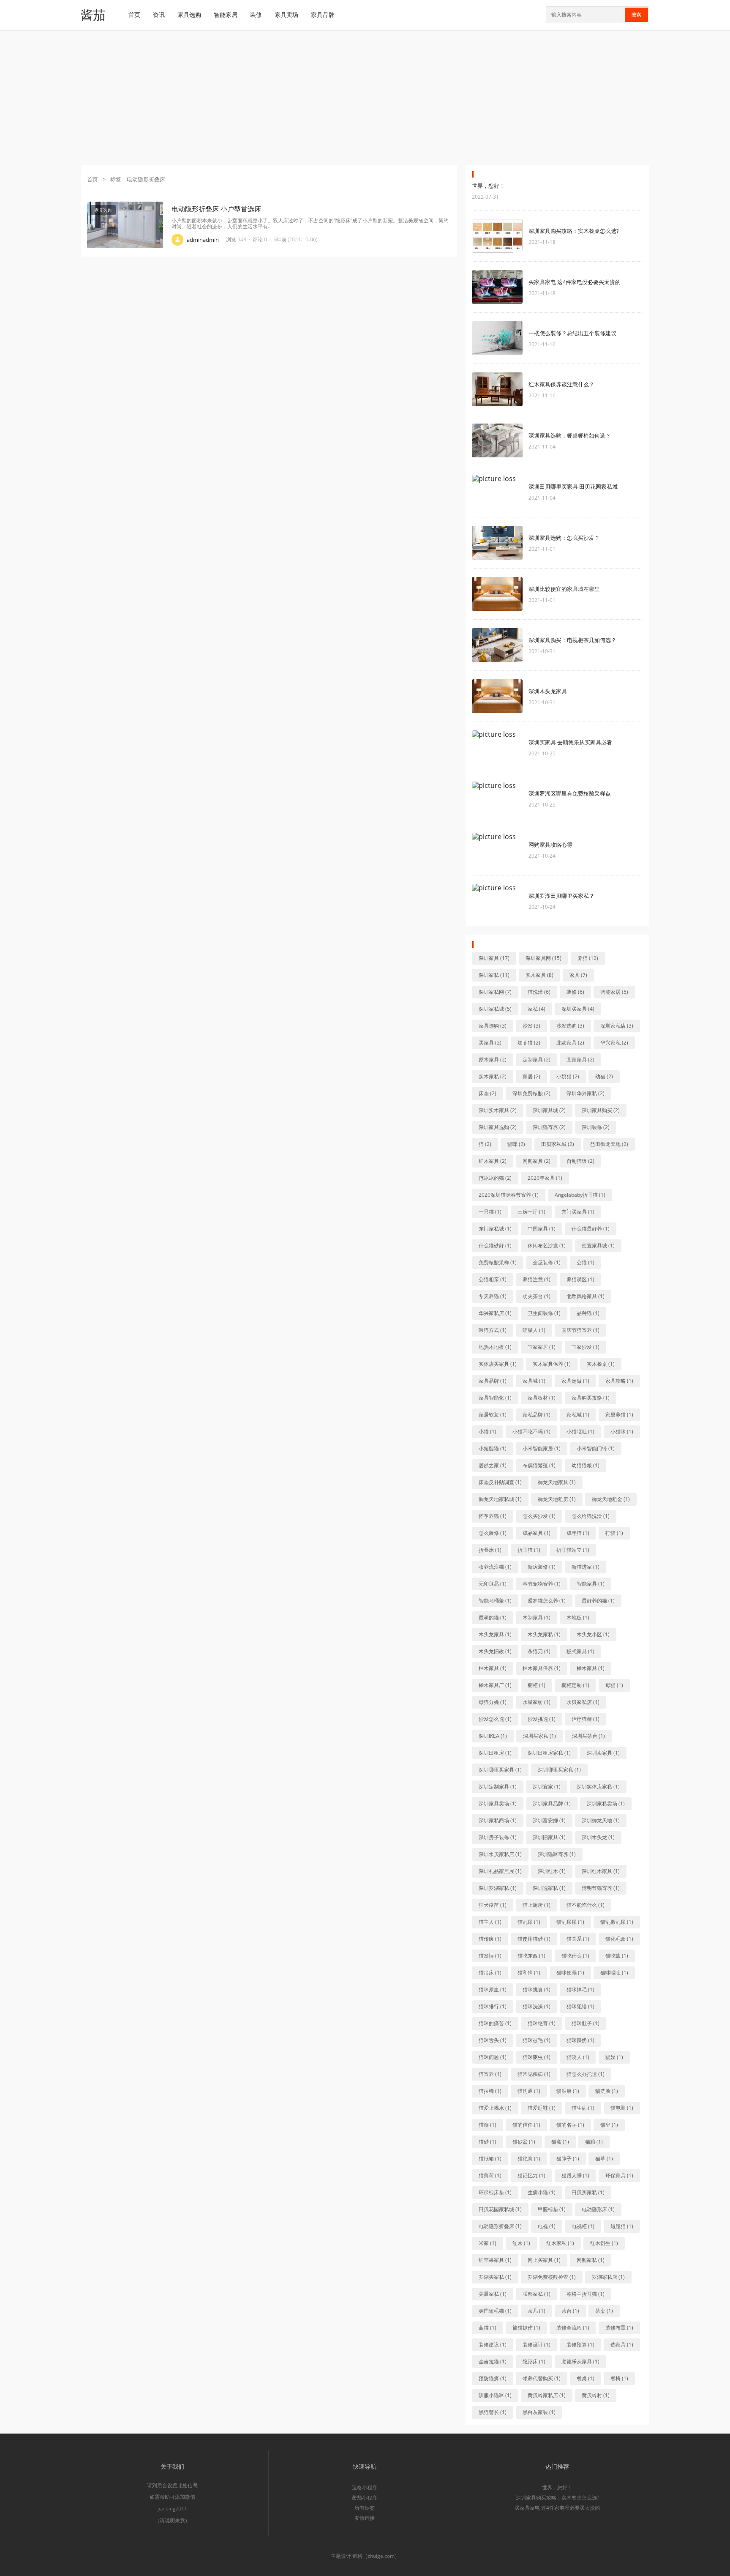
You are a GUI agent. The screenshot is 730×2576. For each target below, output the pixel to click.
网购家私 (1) (591, 2260)
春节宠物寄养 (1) (542, 1584)
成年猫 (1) (578, 1533)
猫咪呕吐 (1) (614, 1973)
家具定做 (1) (575, 1381)
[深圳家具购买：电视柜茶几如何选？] (497, 645)
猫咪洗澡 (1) (537, 2006)
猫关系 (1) (578, 1939)
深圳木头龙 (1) (598, 1837)
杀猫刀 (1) (539, 1651)
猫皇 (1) (609, 2125)
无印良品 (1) (493, 1584)
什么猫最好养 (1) (591, 1229)
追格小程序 (365, 2487)
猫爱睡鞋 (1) (542, 2108)
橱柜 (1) (537, 1685)
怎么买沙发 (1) (539, 1516)
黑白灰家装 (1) (539, 2412)
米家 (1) (488, 2243)
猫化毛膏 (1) (619, 1939)
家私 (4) (537, 1009)
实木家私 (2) (493, 1076)
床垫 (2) (488, 1093)
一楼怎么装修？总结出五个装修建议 (572, 333)
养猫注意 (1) (537, 1279)
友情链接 (365, 2518)
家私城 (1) (578, 1415)
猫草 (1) (604, 2159)
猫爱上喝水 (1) (495, 2108)
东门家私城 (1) (495, 1229)
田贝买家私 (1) (588, 2192)
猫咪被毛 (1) (537, 2040)
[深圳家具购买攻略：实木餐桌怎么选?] (497, 236)
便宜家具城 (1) (598, 1246)
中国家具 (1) (542, 1229)
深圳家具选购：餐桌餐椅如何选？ (570, 435)
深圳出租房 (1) (495, 1753)
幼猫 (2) (604, 1076)
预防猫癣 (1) (493, 2378)
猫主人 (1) (490, 1922)
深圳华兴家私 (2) (586, 1093)
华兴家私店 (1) (495, 1313)
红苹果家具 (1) (495, 2260)
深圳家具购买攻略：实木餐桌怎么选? (574, 231)
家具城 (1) (534, 1381)
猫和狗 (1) (529, 1973)
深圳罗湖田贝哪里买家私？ (561, 896)
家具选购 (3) (493, 1026)
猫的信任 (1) (526, 2125)
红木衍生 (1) (604, 2243)
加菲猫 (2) (529, 1043)
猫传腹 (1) (490, 1939)
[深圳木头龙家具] (497, 696)
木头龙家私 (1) (544, 1634)
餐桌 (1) (586, 2378)
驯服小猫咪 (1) (495, 2395)
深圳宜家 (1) (547, 1787)
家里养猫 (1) (619, 1415)
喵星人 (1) (534, 1330)
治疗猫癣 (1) (586, 1719)
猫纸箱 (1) (490, 2159)
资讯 (159, 15)
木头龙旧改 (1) (495, 1651)
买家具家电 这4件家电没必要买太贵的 (575, 282)
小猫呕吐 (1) (580, 1432)
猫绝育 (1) (529, 2159)
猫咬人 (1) (578, 2057)
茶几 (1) (537, 2311)
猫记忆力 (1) (531, 2175)
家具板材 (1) (542, 1398)
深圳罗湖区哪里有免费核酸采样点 (570, 793)
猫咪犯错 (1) (580, 2006)
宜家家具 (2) (580, 1060)
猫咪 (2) (516, 1144)
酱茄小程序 (365, 2498)
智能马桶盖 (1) (495, 1601)
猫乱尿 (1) (529, 1922)
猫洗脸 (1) (607, 2091)
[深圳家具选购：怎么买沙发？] (497, 543)
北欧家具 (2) (570, 1043)
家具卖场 (286, 15)
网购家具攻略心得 (550, 845)
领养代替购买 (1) (542, 2378)
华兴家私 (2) (614, 1043)
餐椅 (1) (619, 2378)
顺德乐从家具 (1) (580, 2361)
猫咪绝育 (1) (542, 2023)
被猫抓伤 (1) (526, 2328)
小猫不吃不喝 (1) (531, 1432)
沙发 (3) (531, 1026)
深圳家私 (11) (494, 975)
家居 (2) (531, 1076)
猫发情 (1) (490, 1956)
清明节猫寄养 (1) (601, 1888)
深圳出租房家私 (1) (549, 1753)
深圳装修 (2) (596, 1127)
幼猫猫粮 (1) (586, 1465)
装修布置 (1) (619, 2328)
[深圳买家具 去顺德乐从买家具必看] (497, 747)
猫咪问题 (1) (493, 2057)
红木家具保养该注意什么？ (561, 384)
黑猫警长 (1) (493, 2412)
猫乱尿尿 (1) (570, 1922)
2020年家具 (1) (545, 1178)
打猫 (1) (614, 1533)
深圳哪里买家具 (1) (500, 1770)
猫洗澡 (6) (539, 992)
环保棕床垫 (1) (495, 2192)
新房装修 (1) (542, 1567)
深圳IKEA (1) (493, 1736)
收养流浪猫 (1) (495, 1567)
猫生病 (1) (583, 2108)
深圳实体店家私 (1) (598, 1787)
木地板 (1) (578, 1618)
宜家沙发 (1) (586, 1347)
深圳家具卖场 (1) (498, 1803)
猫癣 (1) (488, 2125)
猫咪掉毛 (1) (580, 1989)
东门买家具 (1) (578, 1212)
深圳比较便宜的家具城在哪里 (564, 589)
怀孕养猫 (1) (493, 1516)
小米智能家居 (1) (542, 1448)
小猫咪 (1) (622, 1432)
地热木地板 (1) (495, 1347)
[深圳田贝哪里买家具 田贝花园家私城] (497, 492)
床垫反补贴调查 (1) (500, 1482)
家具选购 (189, 15)
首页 (134, 15)
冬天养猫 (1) (493, 1296)
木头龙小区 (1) (593, 1634)
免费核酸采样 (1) (498, 1262)
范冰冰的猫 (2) (495, 1178)
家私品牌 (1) (537, 1415)
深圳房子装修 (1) (498, 1837)
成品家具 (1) (537, 1533)
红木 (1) (521, 2243)
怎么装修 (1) (493, 1533)
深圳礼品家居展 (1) (500, 1871)
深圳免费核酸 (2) (531, 1093)
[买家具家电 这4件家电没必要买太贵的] (497, 287)
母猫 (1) (614, 1685)
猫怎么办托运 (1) (586, 2074)
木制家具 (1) (537, 1618)
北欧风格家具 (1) (586, 1296)
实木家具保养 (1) (552, 1364)
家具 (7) (578, 975)
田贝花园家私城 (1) (500, 2209)
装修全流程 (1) (573, 2328)
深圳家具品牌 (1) (552, 1803)
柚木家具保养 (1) (542, 1668)
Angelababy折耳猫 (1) (580, 1195)
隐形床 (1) (534, 2361)
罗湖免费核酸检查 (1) (552, 2277)
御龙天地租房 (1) (557, 1499)
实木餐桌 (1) (601, 1364)
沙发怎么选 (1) (495, 1719)
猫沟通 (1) (529, 2091)
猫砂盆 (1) (524, 2142)
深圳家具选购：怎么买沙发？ (564, 538)
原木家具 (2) (493, 1060)
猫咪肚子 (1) (586, 2023)
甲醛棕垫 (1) (552, 2209)
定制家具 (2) (537, 1060)
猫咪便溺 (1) (570, 1973)
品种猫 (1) (588, 1313)
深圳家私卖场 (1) (606, 1803)
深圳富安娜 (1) (549, 1820)
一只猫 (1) (490, 1212)
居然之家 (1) (493, 1465)
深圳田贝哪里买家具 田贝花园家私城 (573, 487)
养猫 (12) (588, 958)
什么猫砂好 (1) (495, 1246)
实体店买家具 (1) (498, 1364)
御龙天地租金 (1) (611, 1499)
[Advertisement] (365, 97)
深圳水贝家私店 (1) (500, 1854)
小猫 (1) (488, 1432)
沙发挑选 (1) (542, 1719)
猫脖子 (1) (568, 2159)
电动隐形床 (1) (598, 2209)
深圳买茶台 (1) (588, 1736)
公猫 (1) (586, 1262)
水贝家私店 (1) (583, 1702)
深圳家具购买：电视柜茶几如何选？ (572, 640)
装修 (256, 15)
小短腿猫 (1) (493, 1448)
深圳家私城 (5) (495, 1009)
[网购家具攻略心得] (497, 850)
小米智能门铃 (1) (596, 1448)
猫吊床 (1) (490, 1973)
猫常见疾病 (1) (534, 2074)
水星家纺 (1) (537, 1702)
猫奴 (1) (614, 2057)
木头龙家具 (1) (495, 1634)
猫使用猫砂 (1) (534, 1939)
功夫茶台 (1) (537, 1296)
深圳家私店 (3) (617, 1026)
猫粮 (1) (594, 2142)
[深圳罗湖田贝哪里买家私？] (497, 901)
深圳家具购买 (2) (601, 1110)
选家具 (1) (622, 2345)
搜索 (636, 15)
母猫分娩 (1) (493, 1702)
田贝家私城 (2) (558, 1144)
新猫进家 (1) (586, 1567)
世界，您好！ (488, 186)
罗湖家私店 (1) (608, 2277)
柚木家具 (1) (493, 1668)
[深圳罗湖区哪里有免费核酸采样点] (497, 799)
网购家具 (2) (537, 1161)
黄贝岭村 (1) (596, 2395)
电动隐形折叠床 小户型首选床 (216, 209)
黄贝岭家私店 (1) (547, 2395)
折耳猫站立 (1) (573, 1550)
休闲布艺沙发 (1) (547, 1246)
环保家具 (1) (619, 2175)
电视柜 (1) (583, 2226)
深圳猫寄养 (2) (549, 1127)
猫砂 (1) (488, 2142)
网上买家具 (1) (544, 2260)
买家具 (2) (490, 1043)
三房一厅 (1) (531, 1212)
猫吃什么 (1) (575, 1956)
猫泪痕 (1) (568, 2091)
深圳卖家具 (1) (603, 1753)
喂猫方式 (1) (493, 1330)
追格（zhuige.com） (376, 2556)
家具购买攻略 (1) (591, 1398)
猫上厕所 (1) (537, 1905)
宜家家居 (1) (542, 1347)
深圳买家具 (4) (578, 1009)
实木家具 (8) (539, 975)
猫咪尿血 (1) (493, 1989)
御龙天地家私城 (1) (500, 1499)
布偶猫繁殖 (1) (539, 1465)
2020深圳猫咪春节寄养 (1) (509, 1195)
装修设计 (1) (537, 2345)
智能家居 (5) (614, 992)
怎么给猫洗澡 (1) (591, 1516)
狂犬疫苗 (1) (493, 1905)
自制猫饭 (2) (580, 1161)
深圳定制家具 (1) (498, 1787)
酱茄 (93, 15)
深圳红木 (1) (552, 1871)
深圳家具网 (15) (543, 958)
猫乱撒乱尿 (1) (617, 1922)
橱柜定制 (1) (575, 1685)
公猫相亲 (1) (493, 1279)
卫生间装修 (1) (544, 1313)
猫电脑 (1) (622, 2108)
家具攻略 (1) (619, 1381)
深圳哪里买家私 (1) (559, 1770)
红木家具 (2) (493, 1161)
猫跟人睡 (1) (575, 2175)
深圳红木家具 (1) (601, 1871)
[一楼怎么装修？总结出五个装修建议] (497, 338)
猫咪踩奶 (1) (580, 2040)
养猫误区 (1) (580, 1279)
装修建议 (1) (493, 2345)
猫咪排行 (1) (493, 2006)
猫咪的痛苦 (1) (495, 2023)
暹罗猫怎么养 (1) (547, 1601)
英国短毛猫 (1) (495, 2311)
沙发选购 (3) (570, 1026)
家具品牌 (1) (493, 1381)
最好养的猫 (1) (598, 1601)
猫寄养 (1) (490, 2074)
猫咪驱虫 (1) (537, 2057)
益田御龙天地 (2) (609, 1144)
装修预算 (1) (580, 2345)
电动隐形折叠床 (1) (500, 2226)
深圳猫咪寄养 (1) (557, 1854)
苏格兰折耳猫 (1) (586, 2294)
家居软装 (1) (493, 1415)
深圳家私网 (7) (495, 992)
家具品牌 (323, 15)
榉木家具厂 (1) (495, 1685)
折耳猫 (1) (529, 1550)
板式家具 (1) (580, 1651)
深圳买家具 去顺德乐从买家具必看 (570, 742)
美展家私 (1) (493, 2294)
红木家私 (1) (560, 2243)
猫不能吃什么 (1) (586, 1905)
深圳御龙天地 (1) (601, 1820)
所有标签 (365, 2508)
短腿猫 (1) (622, 2226)
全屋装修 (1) (547, 1262)
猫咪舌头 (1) (493, 2040)
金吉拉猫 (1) (493, 2361)
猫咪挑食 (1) (537, 1989)
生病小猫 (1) (542, 2192)
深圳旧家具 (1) (549, 1837)
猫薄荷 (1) (490, 2175)
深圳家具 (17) (494, 958)
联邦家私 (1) (537, 2294)
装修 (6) (575, 992)
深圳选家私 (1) (549, 1888)
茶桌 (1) (604, 2311)
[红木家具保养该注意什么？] (497, 389)
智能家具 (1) (591, 1584)
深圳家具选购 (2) (498, 1127)
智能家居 (226, 15)
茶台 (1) (570, 2311)
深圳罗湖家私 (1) (498, 1888)
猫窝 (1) (560, 2142)
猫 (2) (485, 1144)
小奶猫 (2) (568, 1076)
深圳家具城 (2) (549, 1110)
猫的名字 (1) (570, 2125)
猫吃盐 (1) (617, 1956)
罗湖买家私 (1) (495, 2277)
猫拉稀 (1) (490, 2091)
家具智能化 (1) (495, 1398)
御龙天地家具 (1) (557, 1482)
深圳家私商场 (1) (498, 1820)
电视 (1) (547, 2226)
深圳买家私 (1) (539, 1736)
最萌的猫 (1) (493, 1618)
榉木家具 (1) (591, 1668)
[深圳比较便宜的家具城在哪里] (497, 594)
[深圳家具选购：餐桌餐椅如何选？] (497, 440)
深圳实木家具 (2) (498, 1110)
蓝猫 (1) (488, 2328)
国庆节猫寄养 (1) (580, 1330)
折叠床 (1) (490, 1550)
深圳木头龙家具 (548, 691)
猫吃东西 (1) (531, 1956)
